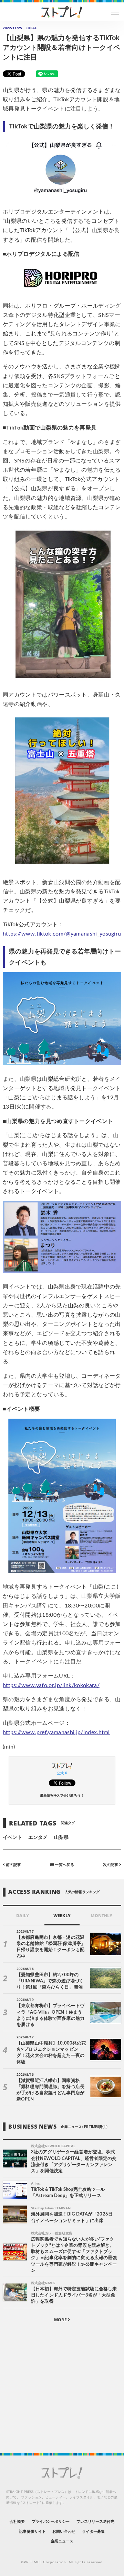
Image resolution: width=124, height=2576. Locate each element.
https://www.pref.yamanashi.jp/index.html (56, 1732)
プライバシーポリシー (51, 2522)
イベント (12, 1837)
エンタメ (38, 1837)
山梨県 (61, 1837)
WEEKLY (62, 1916)
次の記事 (111, 1865)
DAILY (23, 1916)
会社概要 (17, 2522)
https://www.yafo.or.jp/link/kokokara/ (51, 1685)
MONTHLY (101, 1916)
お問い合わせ (64, 2532)
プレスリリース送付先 (96, 2522)
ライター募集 (93, 2532)
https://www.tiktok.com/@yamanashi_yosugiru (62, 934)
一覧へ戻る (64, 1865)
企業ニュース (62, 2541)
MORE (61, 2320)
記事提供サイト (32, 2532)
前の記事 (13, 1865)
